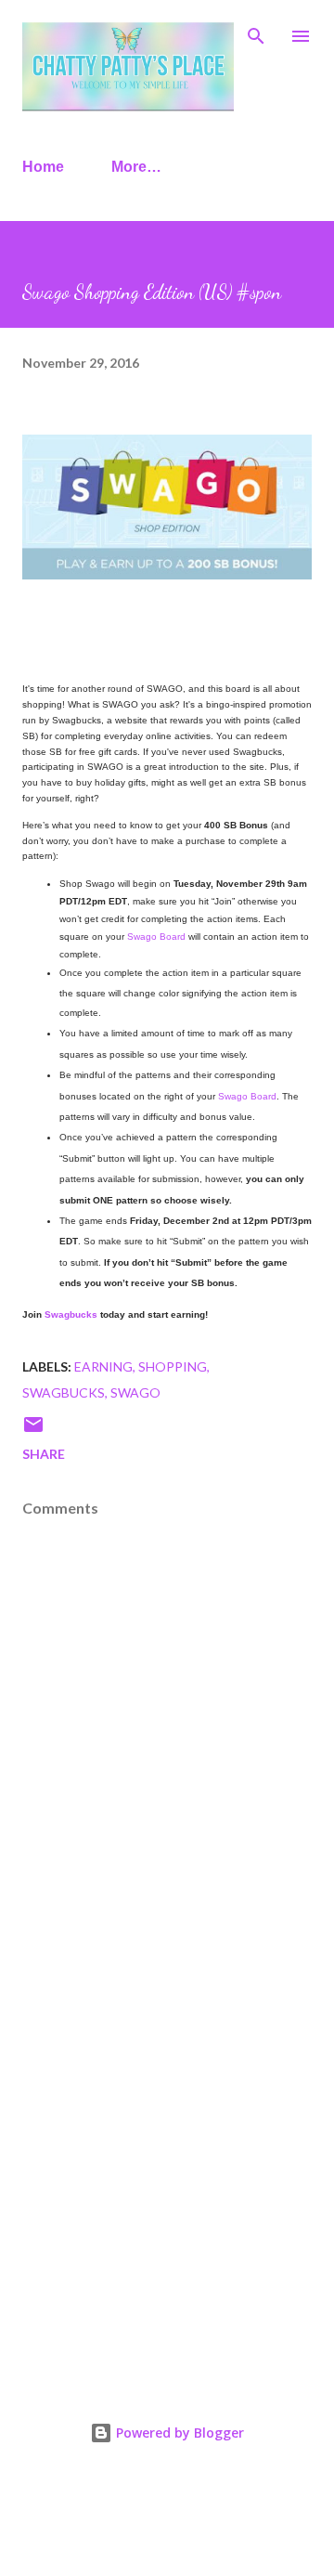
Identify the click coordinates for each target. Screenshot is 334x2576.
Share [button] (44, 1454)
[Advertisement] (167, 2175)
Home (43, 167)
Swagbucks (71, 1314)
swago (135, 1392)
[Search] (256, 33)
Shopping (173, 1366)
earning (103, 1366)
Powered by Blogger (178, 2433)
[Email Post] (33, 1431)
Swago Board (156, 937)
